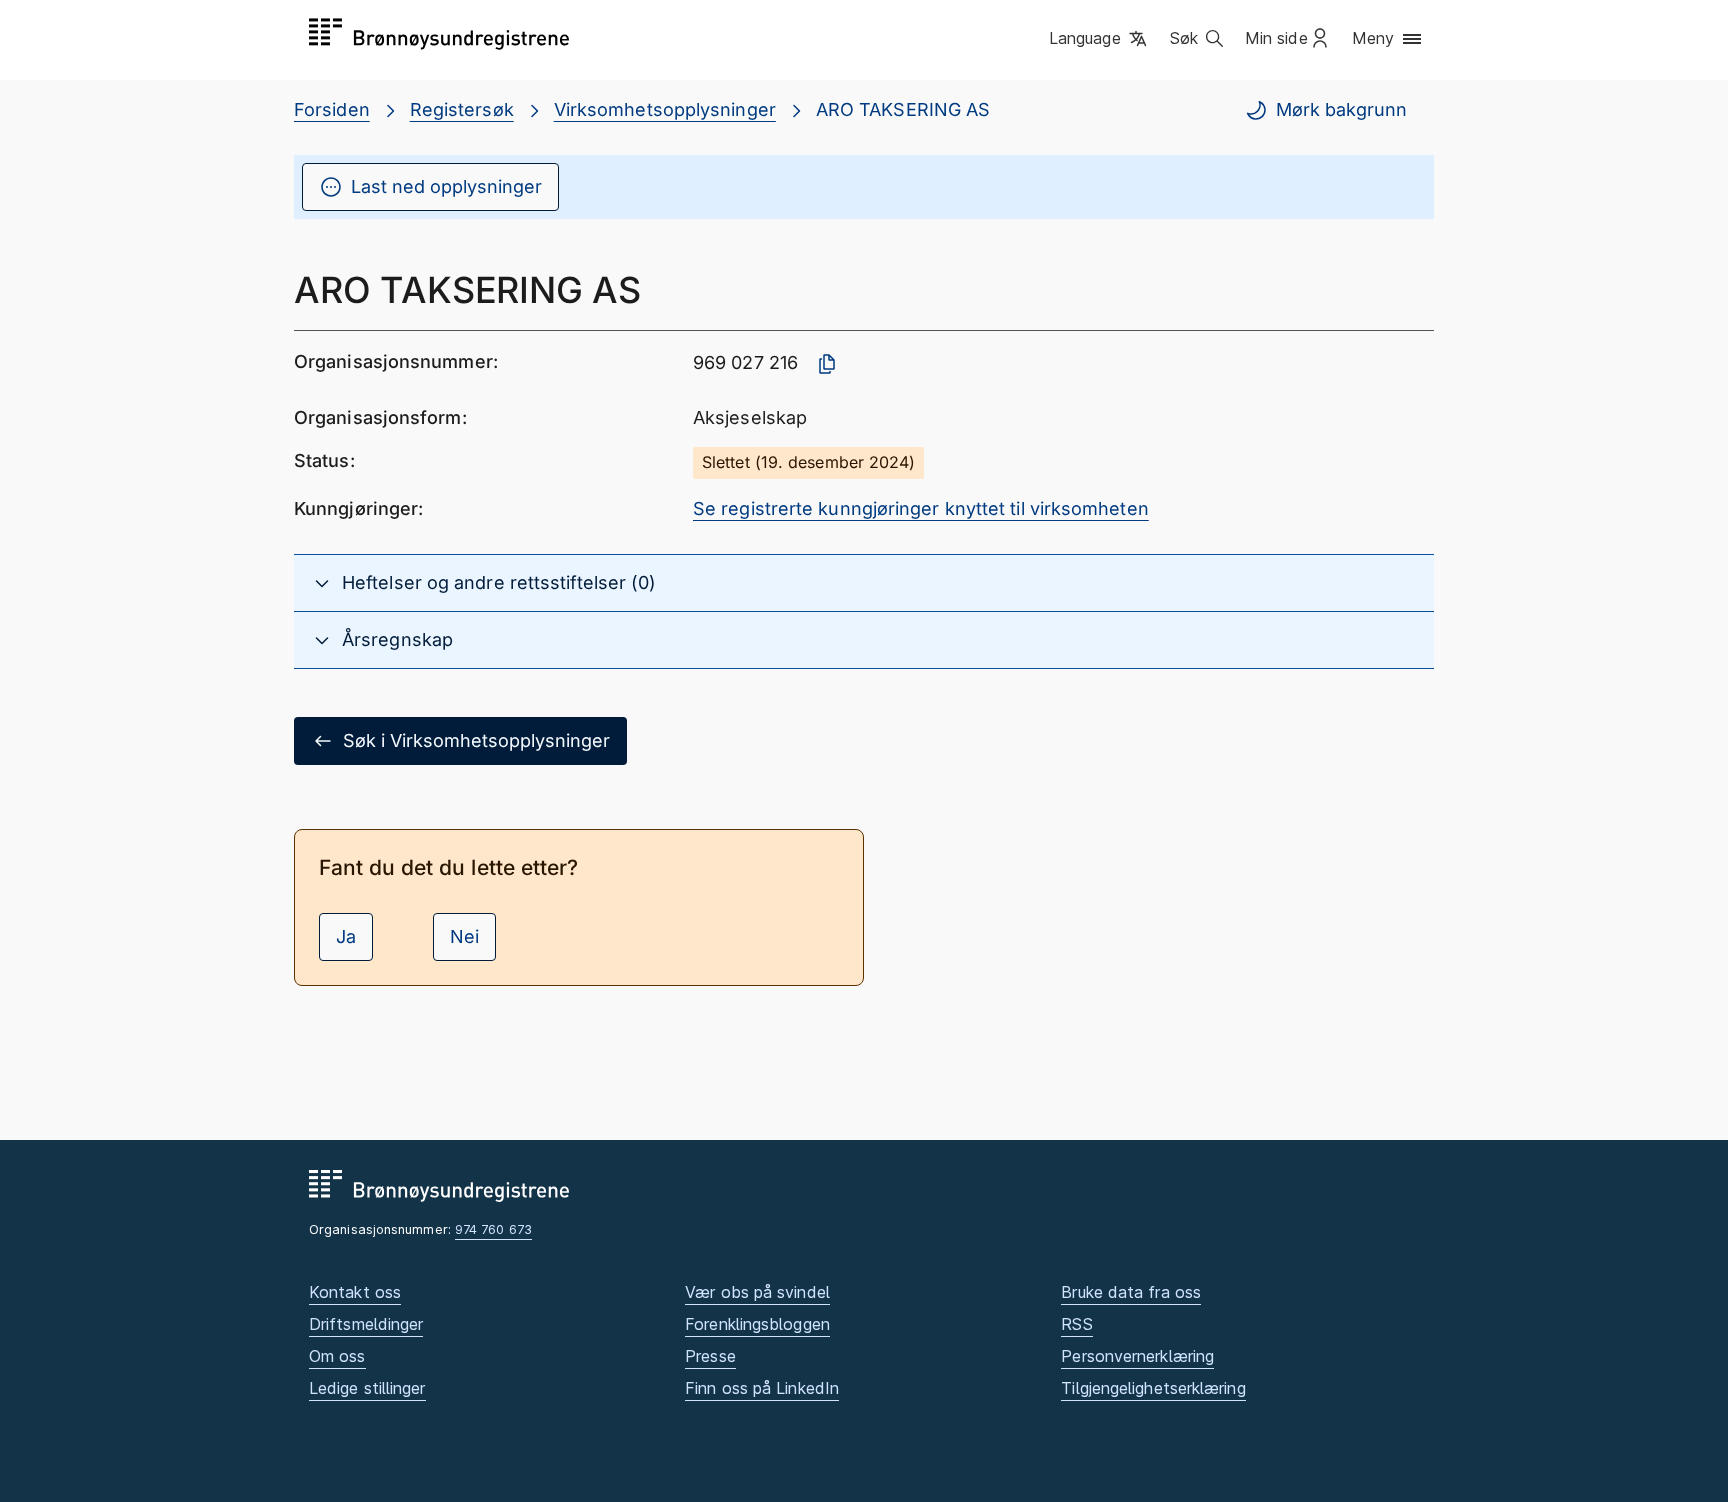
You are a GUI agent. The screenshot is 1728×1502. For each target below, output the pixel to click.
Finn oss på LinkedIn (762, 1388)
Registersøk (462, 109)
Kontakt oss (355, 1292)
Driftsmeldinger (366, 1324)
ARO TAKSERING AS (903, 109)
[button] (1099, 39)
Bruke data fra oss (1131, 1292)
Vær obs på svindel (757, 1292)
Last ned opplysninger (446, 186)
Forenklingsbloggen (757, 1324)
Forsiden (332, 109)
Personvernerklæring (1137, 1356)
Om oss (337, 1356)
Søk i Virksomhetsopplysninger (476, 740)
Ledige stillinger (367, 1388)
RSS (1076, 1324)
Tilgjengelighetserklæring (1153, 1388)
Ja (346, 936)
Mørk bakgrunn (1341, 109)
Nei (464, 936)
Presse (710, 1356)
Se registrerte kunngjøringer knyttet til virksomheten (921, 508)
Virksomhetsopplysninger (665, 109)
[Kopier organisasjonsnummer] (827, 364)
